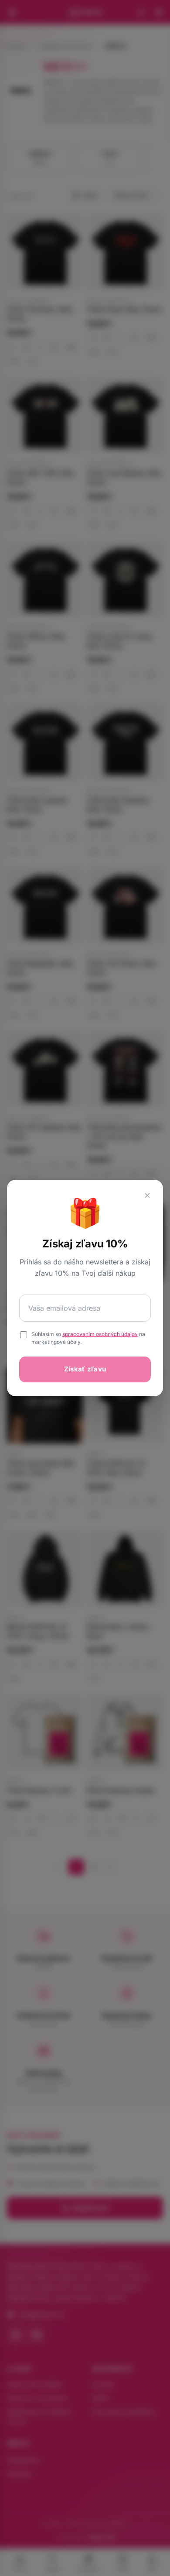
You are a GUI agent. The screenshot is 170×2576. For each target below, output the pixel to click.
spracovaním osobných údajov (100, 1334)
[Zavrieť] (147, 1195)
